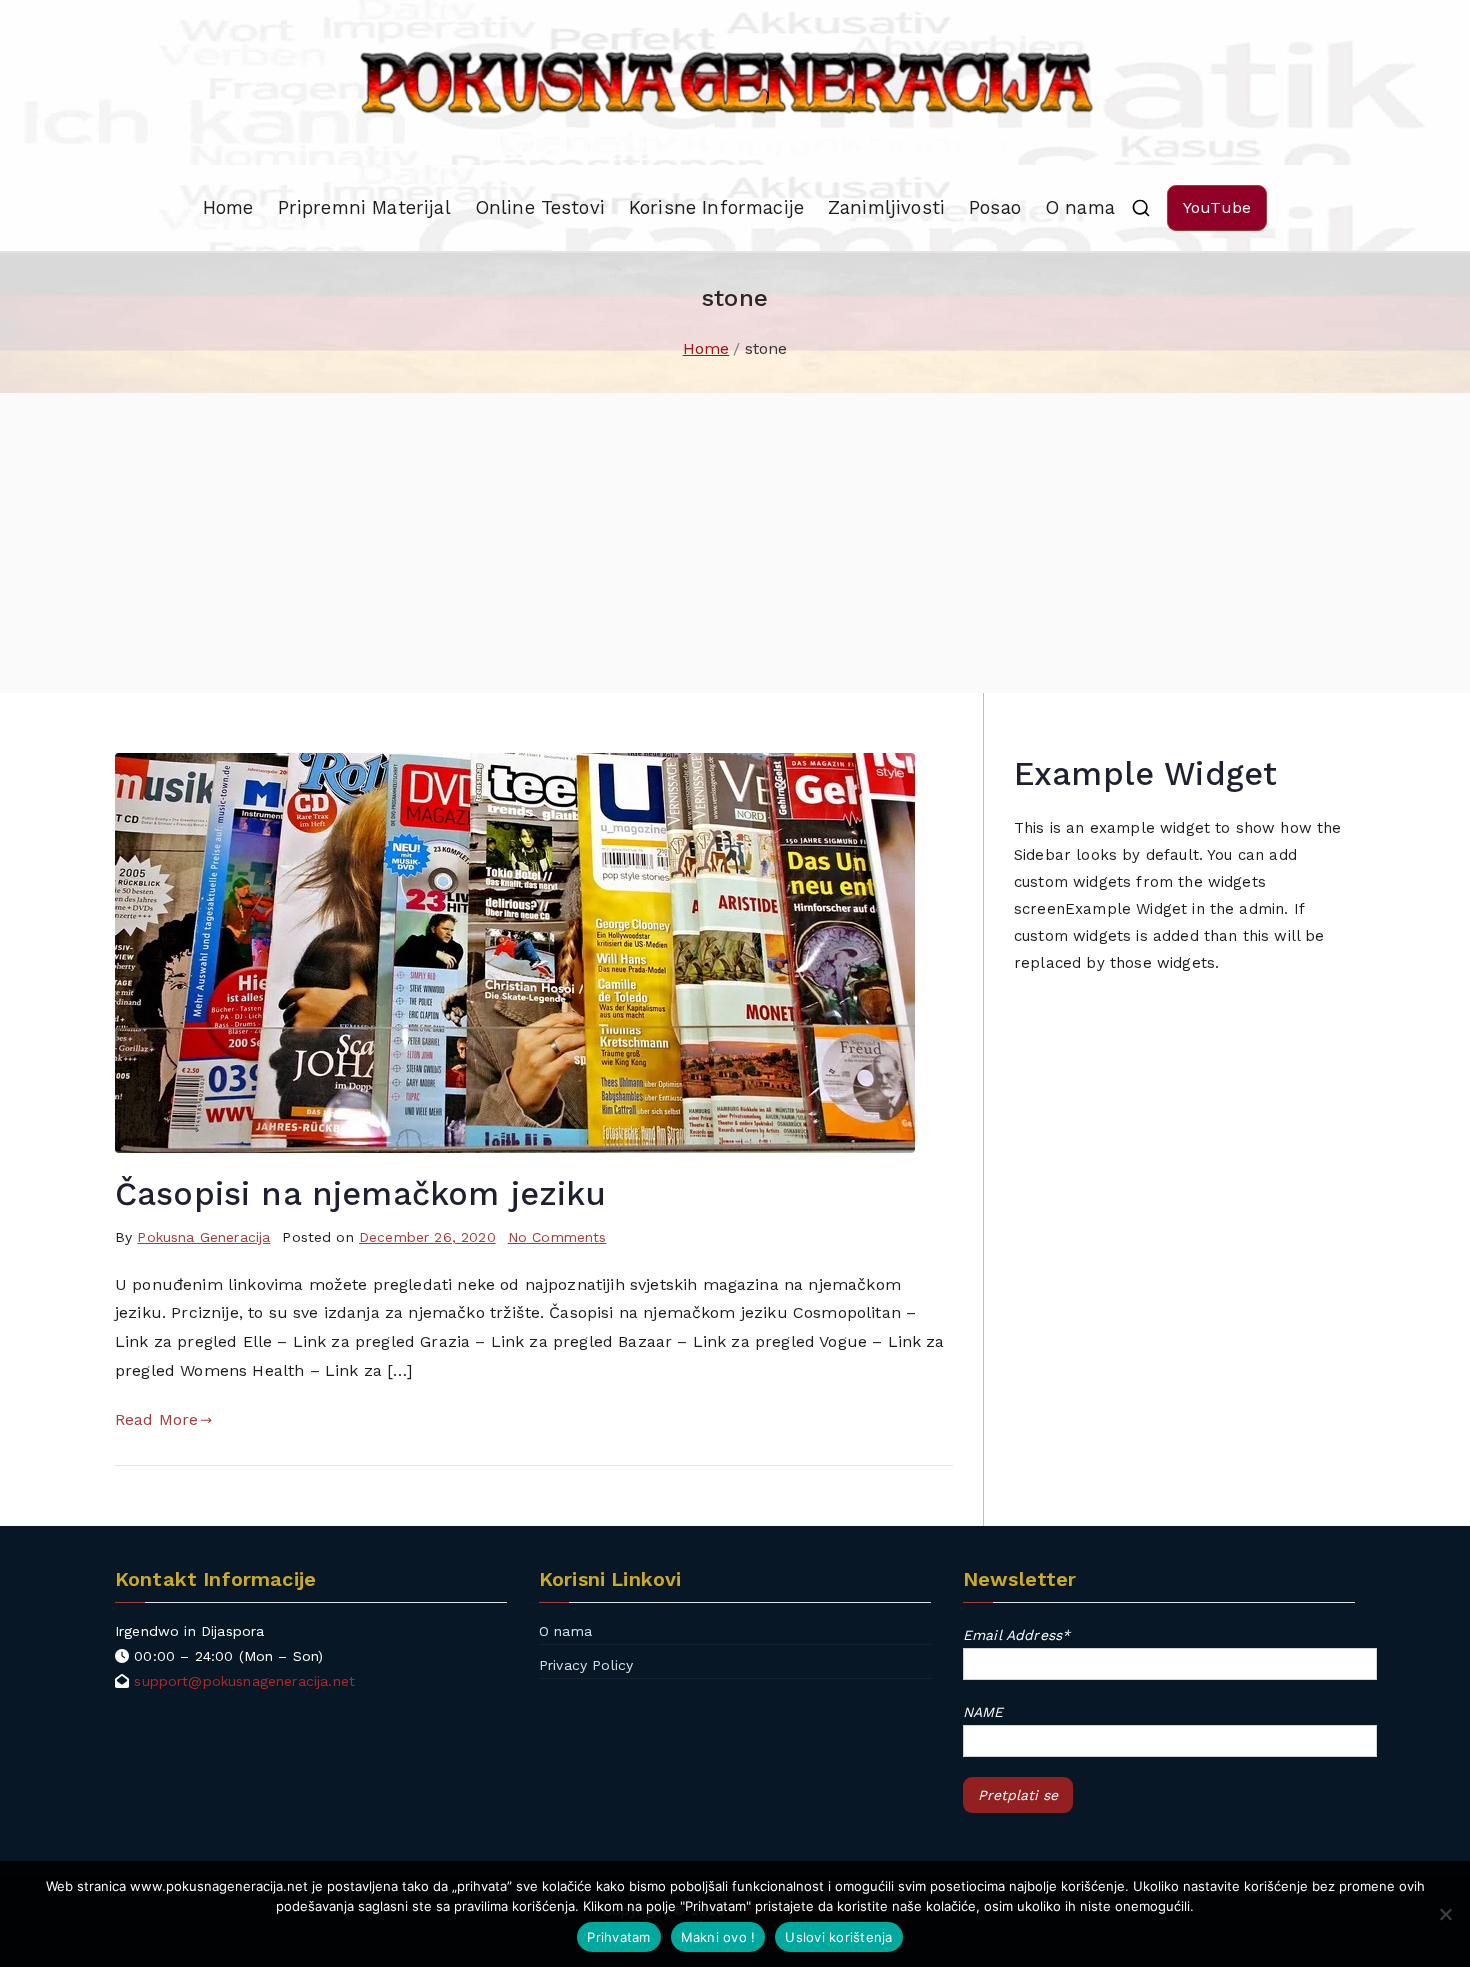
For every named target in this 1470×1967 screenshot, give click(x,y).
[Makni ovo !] (1445, 1914)
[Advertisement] (735, 543)
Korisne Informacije (716, 207)
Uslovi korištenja (838, 1937)
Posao (995, 207)
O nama (1080, 207)
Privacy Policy (586, 1665)
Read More (156, 1419)
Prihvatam (618, 1937)
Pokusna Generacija (203, 1237)
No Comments (557, 1237)
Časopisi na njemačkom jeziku (360, 1194)
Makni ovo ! (718, 1937)
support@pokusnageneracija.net (244, 1681)
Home (228, 207)
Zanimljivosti (886, 207)
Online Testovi (540, 207)
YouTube (1217, 207)
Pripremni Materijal (364, 207)
